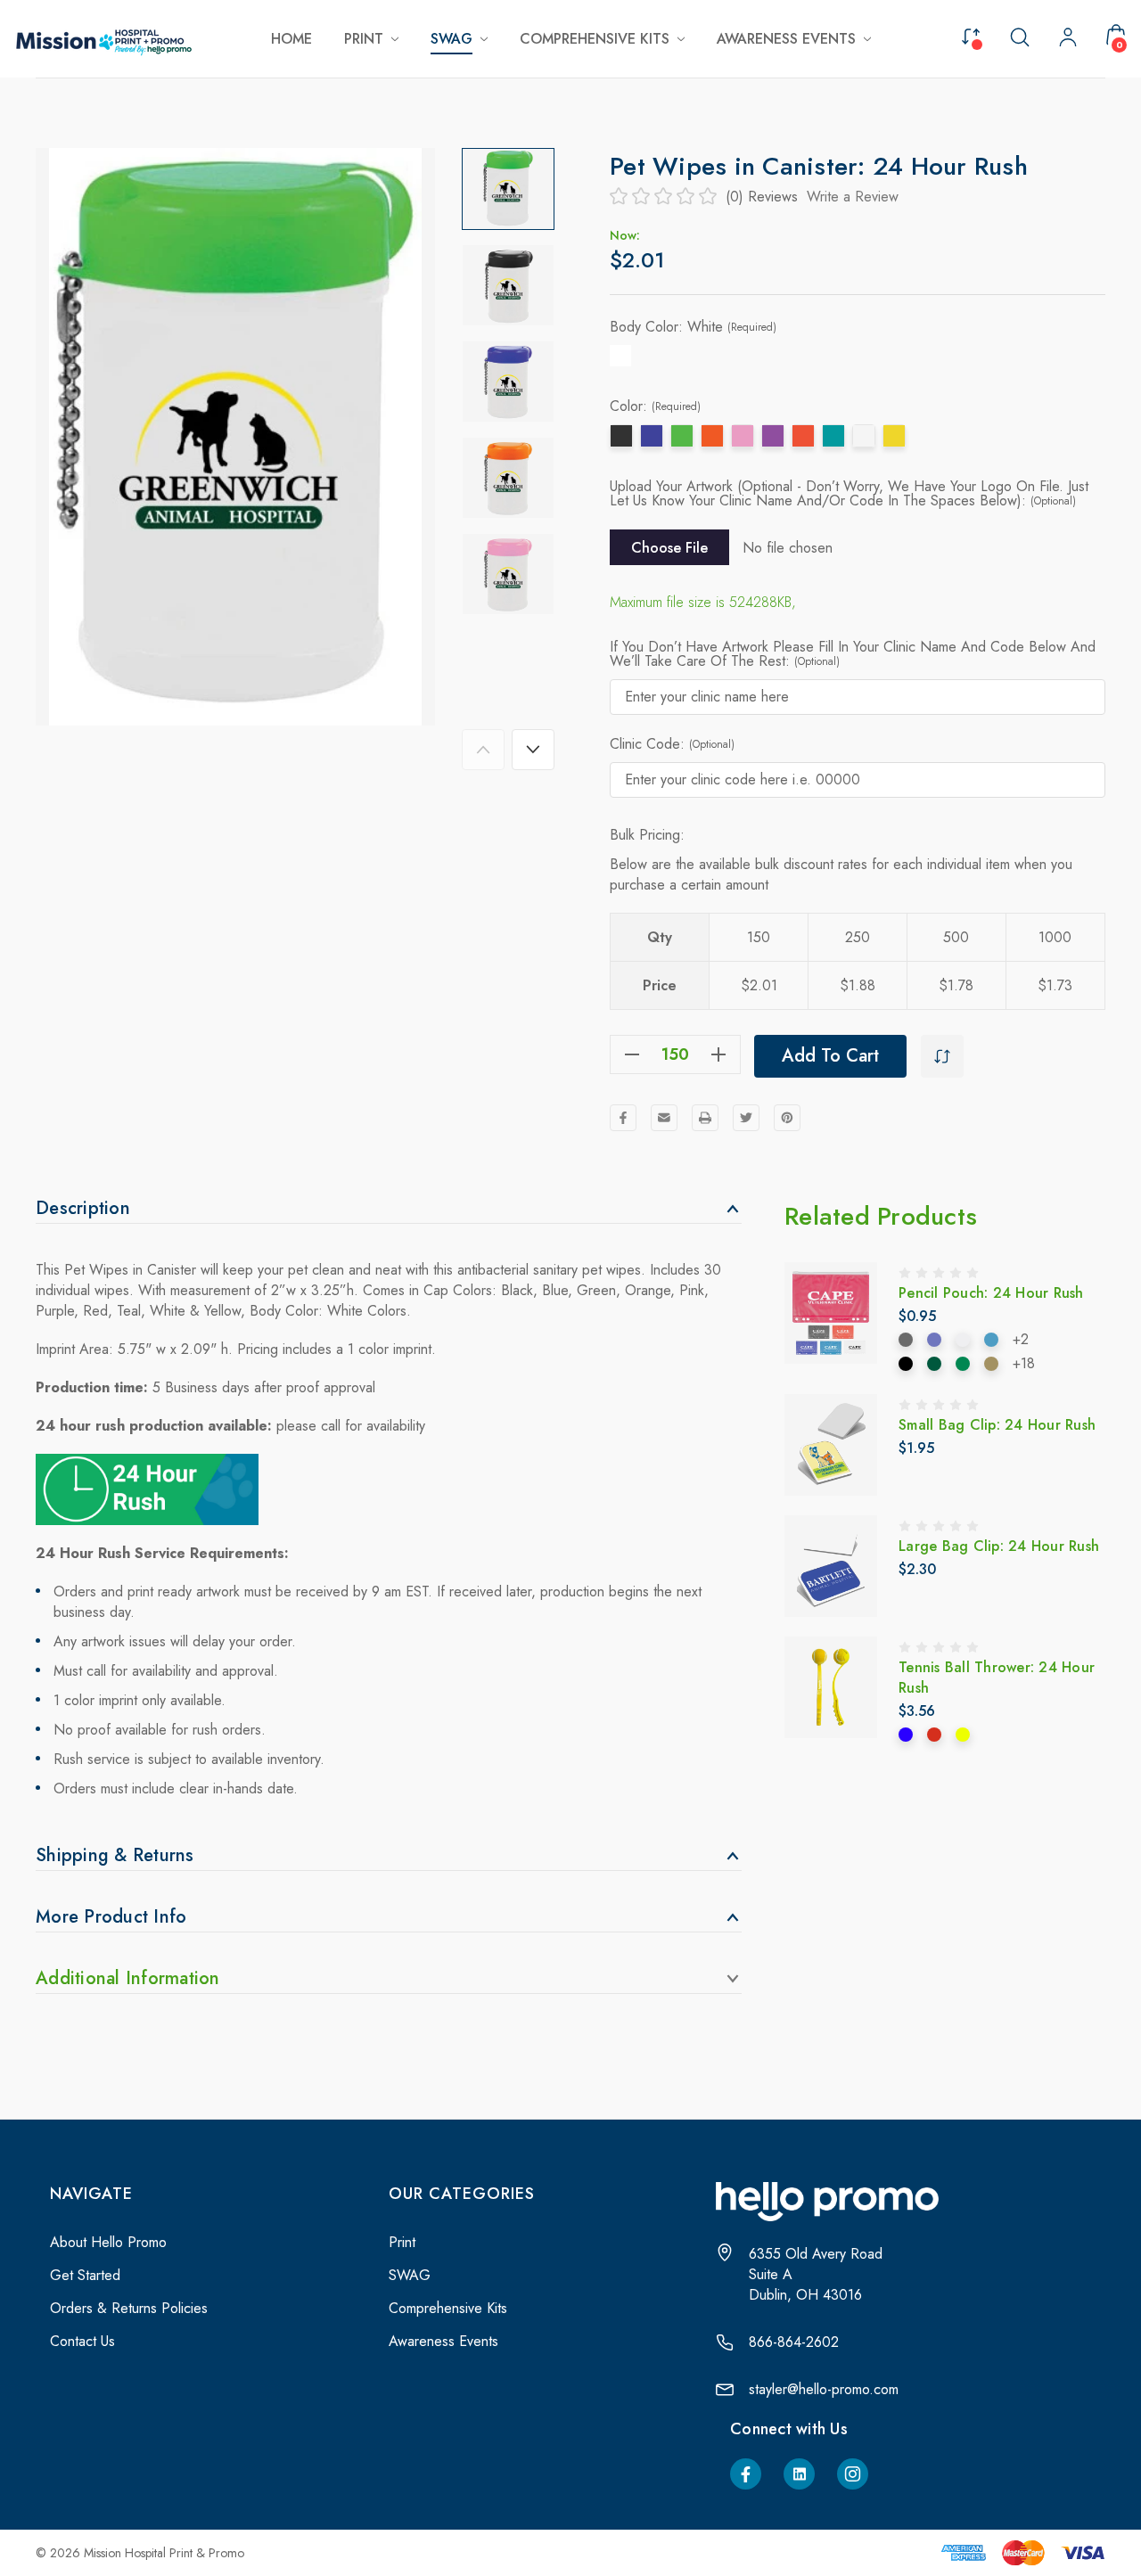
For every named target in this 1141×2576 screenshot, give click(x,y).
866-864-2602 (794, 2342)
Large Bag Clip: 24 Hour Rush (999, 1546)
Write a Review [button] (853, 197)
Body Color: (693, 327)
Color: (655, 406)
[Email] (664, 1118)
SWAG (410, 2275)
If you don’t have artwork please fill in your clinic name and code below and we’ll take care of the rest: (853, 654)
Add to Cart (830, 1056)
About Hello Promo (108, 2242)
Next (533, 750)
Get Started (85, 2275)
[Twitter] (746, 1118)
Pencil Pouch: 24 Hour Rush (991, 1293)
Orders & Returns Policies (129, 2308)
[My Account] (1068, 39)
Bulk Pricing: (647, 835)
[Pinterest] (787, 1118)
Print (402, 2242)
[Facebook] (623, 1118)
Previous (483, 750)
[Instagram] (853, 2474)
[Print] (705, 1118)
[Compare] (971, 35)
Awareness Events (443, 2341)
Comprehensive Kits (448, 2308)
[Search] (1020, 36)
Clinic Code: (672, 744)
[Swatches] (906, 1340)
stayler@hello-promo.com (824, 2389)
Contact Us (82, 2341)
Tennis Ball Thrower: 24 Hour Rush (997, 1678)
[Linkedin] (799, 2474)
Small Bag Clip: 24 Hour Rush (997, 1425)
